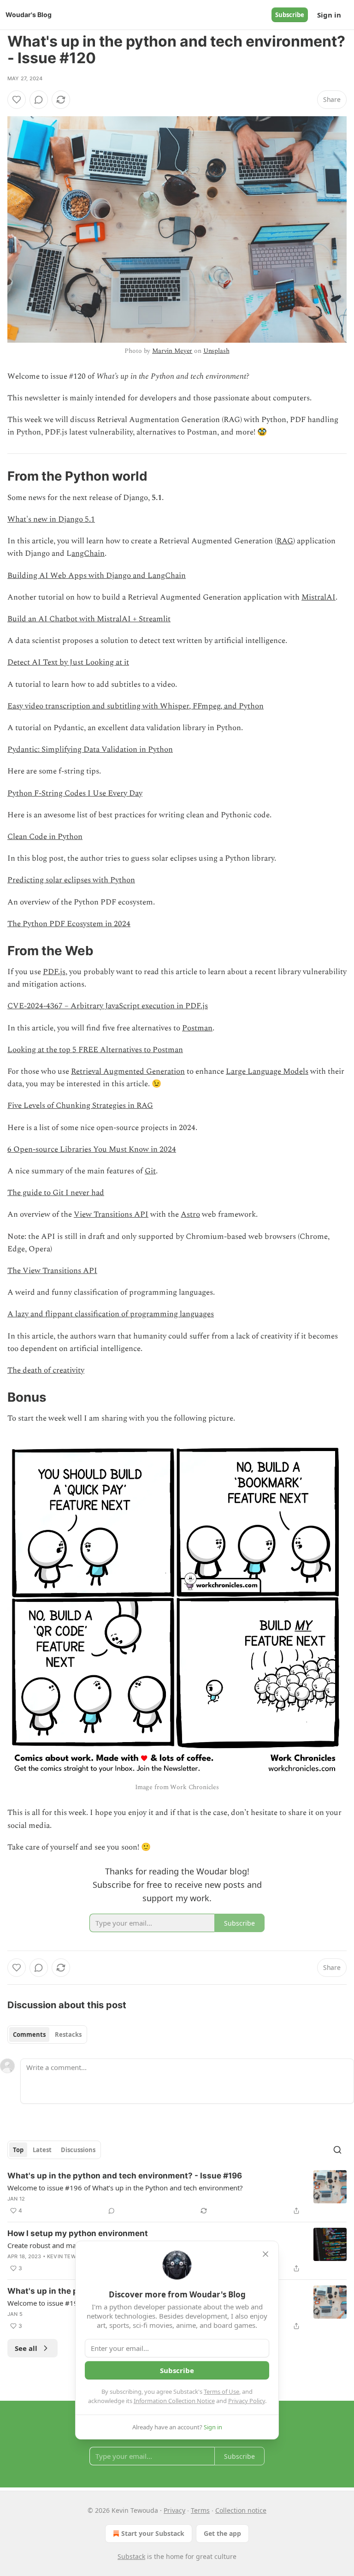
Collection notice (241, 2510)
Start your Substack (153, 2533)
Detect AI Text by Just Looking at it (68, 662)
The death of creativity (46, 1370)
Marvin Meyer (172, 351)
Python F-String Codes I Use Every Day (75, 793)
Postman (197, 1028)
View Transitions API (111, 1214)
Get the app (222, 2533)
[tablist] (47, 2035)
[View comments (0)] (39, 100)
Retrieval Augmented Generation (128, 1071)
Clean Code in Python (45, 837)
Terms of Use (221, 2392)
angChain (88, 553)
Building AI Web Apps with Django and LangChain (97, 576)
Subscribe (290, 15)
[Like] (17, 100)
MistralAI (319, 597)
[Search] (337, 2150)
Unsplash (216, 351)
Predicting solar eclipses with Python (71, 880)
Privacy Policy (247, 2401)
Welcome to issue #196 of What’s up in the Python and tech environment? (125, 2188)
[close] (265, 2254)
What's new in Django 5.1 (51, 519)
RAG (285, 541)
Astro (190, 1214)
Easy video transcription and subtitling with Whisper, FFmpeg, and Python (136, 706)
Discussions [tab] (78, 2150)
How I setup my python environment (78, 2233)
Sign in (329, 15)
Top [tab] (18, 2150)
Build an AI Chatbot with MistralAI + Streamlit (89, 619)
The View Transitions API (52, 1271)
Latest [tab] (42, 2150)
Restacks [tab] (68, 2035)
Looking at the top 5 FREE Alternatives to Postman (95, 1050)
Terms (200, 2510)
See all (26, 2348)
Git (150, 1171)
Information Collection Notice (174, 2401)
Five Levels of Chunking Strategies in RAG (80, 1106)
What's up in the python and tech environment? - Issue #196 (125, 2176)
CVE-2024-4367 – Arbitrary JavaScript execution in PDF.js (108, 1006)
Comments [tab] (29, 2035)
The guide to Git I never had (56, 1193)
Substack (131, 2556)
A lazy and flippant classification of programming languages (111, 1314)
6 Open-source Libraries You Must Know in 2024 (92, 1149)
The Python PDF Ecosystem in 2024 (69, 924)
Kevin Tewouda (69, 2256)
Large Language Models (267, 1071)
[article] (177, 2193)
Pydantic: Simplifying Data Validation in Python (90, 750)
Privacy (174, 2510)
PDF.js (54, 972)
